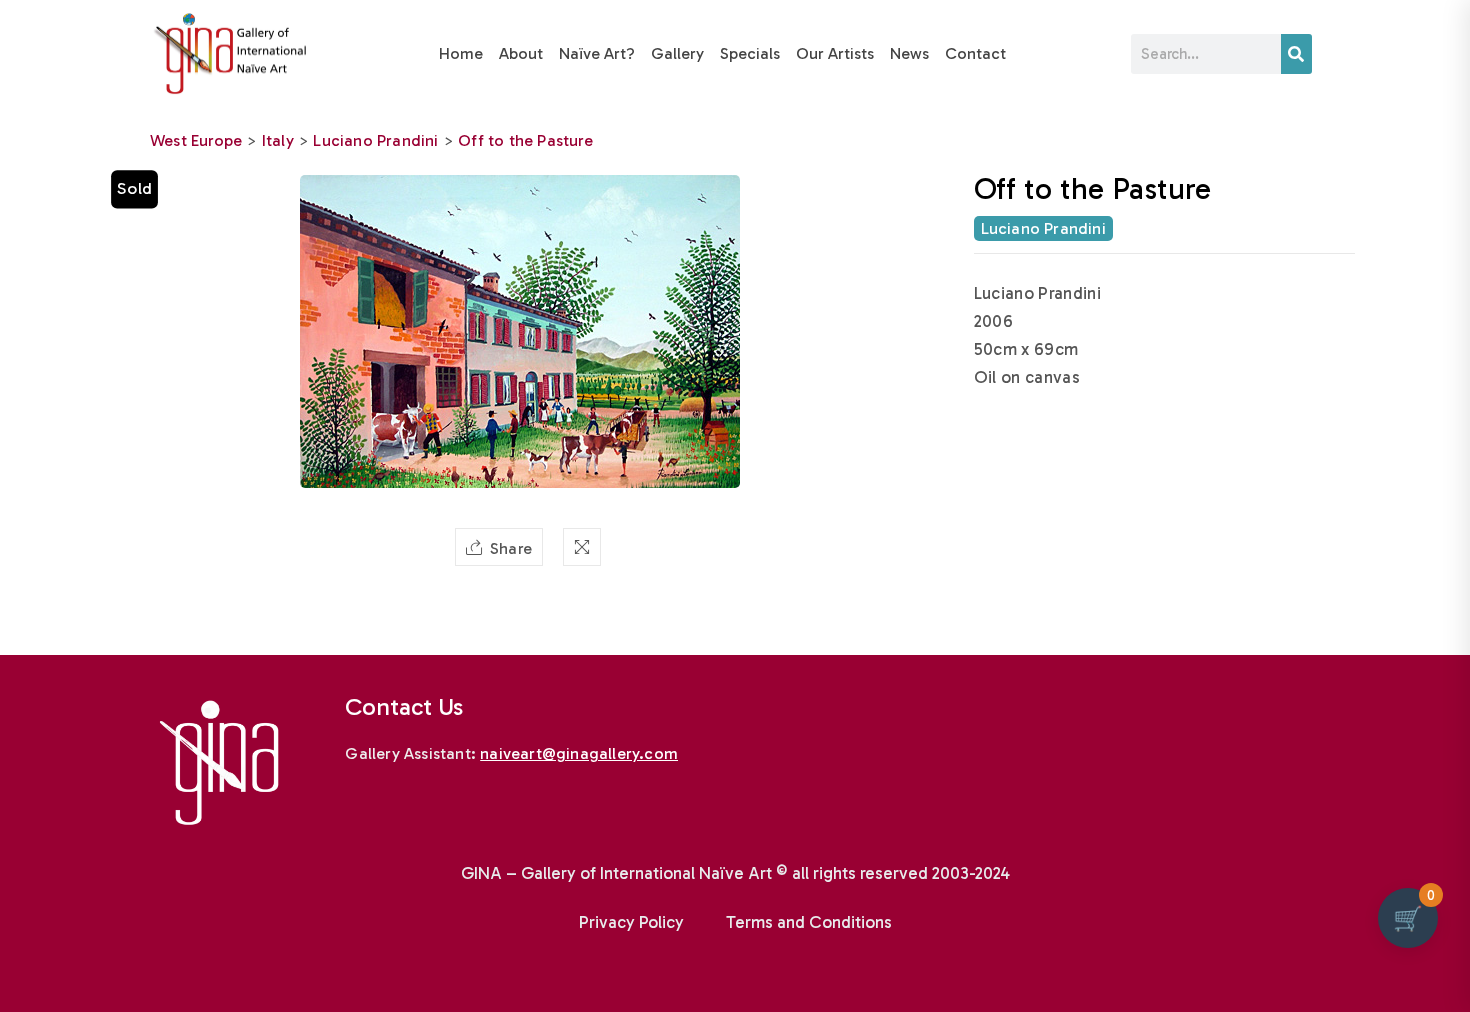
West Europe (196, 140)
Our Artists (835, 53)
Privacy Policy (631, 922)
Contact (975, 53)
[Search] (1296, 54)
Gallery (677, 53)
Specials (750, 53)
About (521, 53)
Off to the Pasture (525, 140)
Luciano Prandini (375, 140)
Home (461, 53)
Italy (278, 140)
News (909, 53)
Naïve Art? (597, 53)
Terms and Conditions (809, 922)
